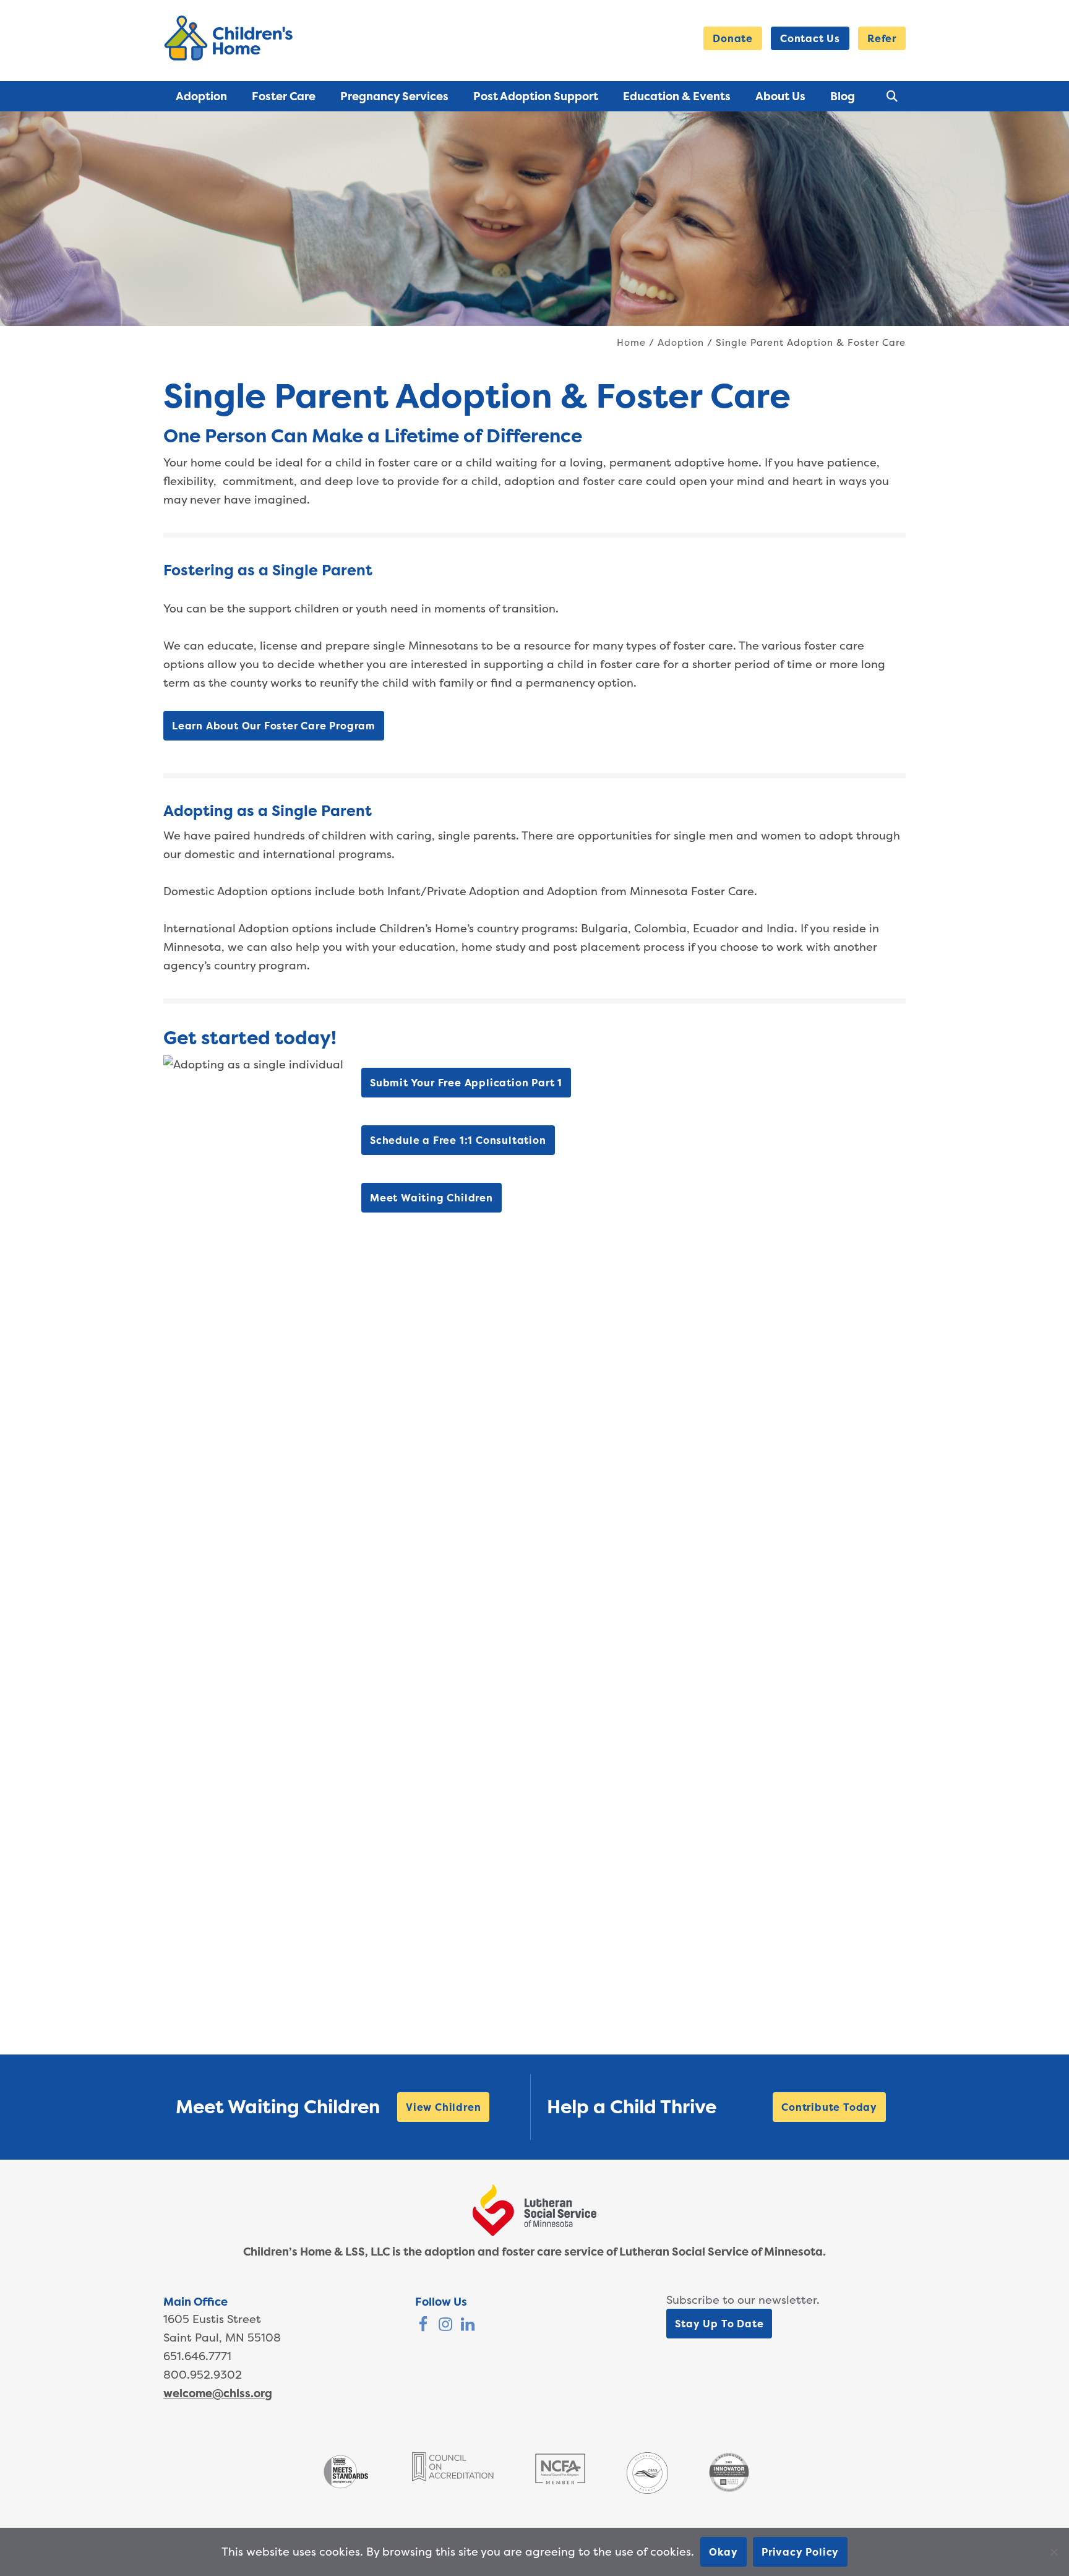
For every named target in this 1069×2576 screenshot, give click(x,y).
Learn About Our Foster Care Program (274, 726)
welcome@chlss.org (218, 2393)
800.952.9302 (203, 2375)
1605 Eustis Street (212, 2319)
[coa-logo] (453, 2477)
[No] (1054, 2552)
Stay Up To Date (719, 2324)
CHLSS (231, 38)
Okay (723, 2552)
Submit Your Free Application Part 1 (466, 1083)
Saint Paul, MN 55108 (222, 2338)
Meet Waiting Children (431, 1198)
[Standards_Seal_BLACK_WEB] (346, 2487)
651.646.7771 (197, 2356)
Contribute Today (829, 2107)
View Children (443, 2107)
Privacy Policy (800, 2552)
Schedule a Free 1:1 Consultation (458, 1140)
